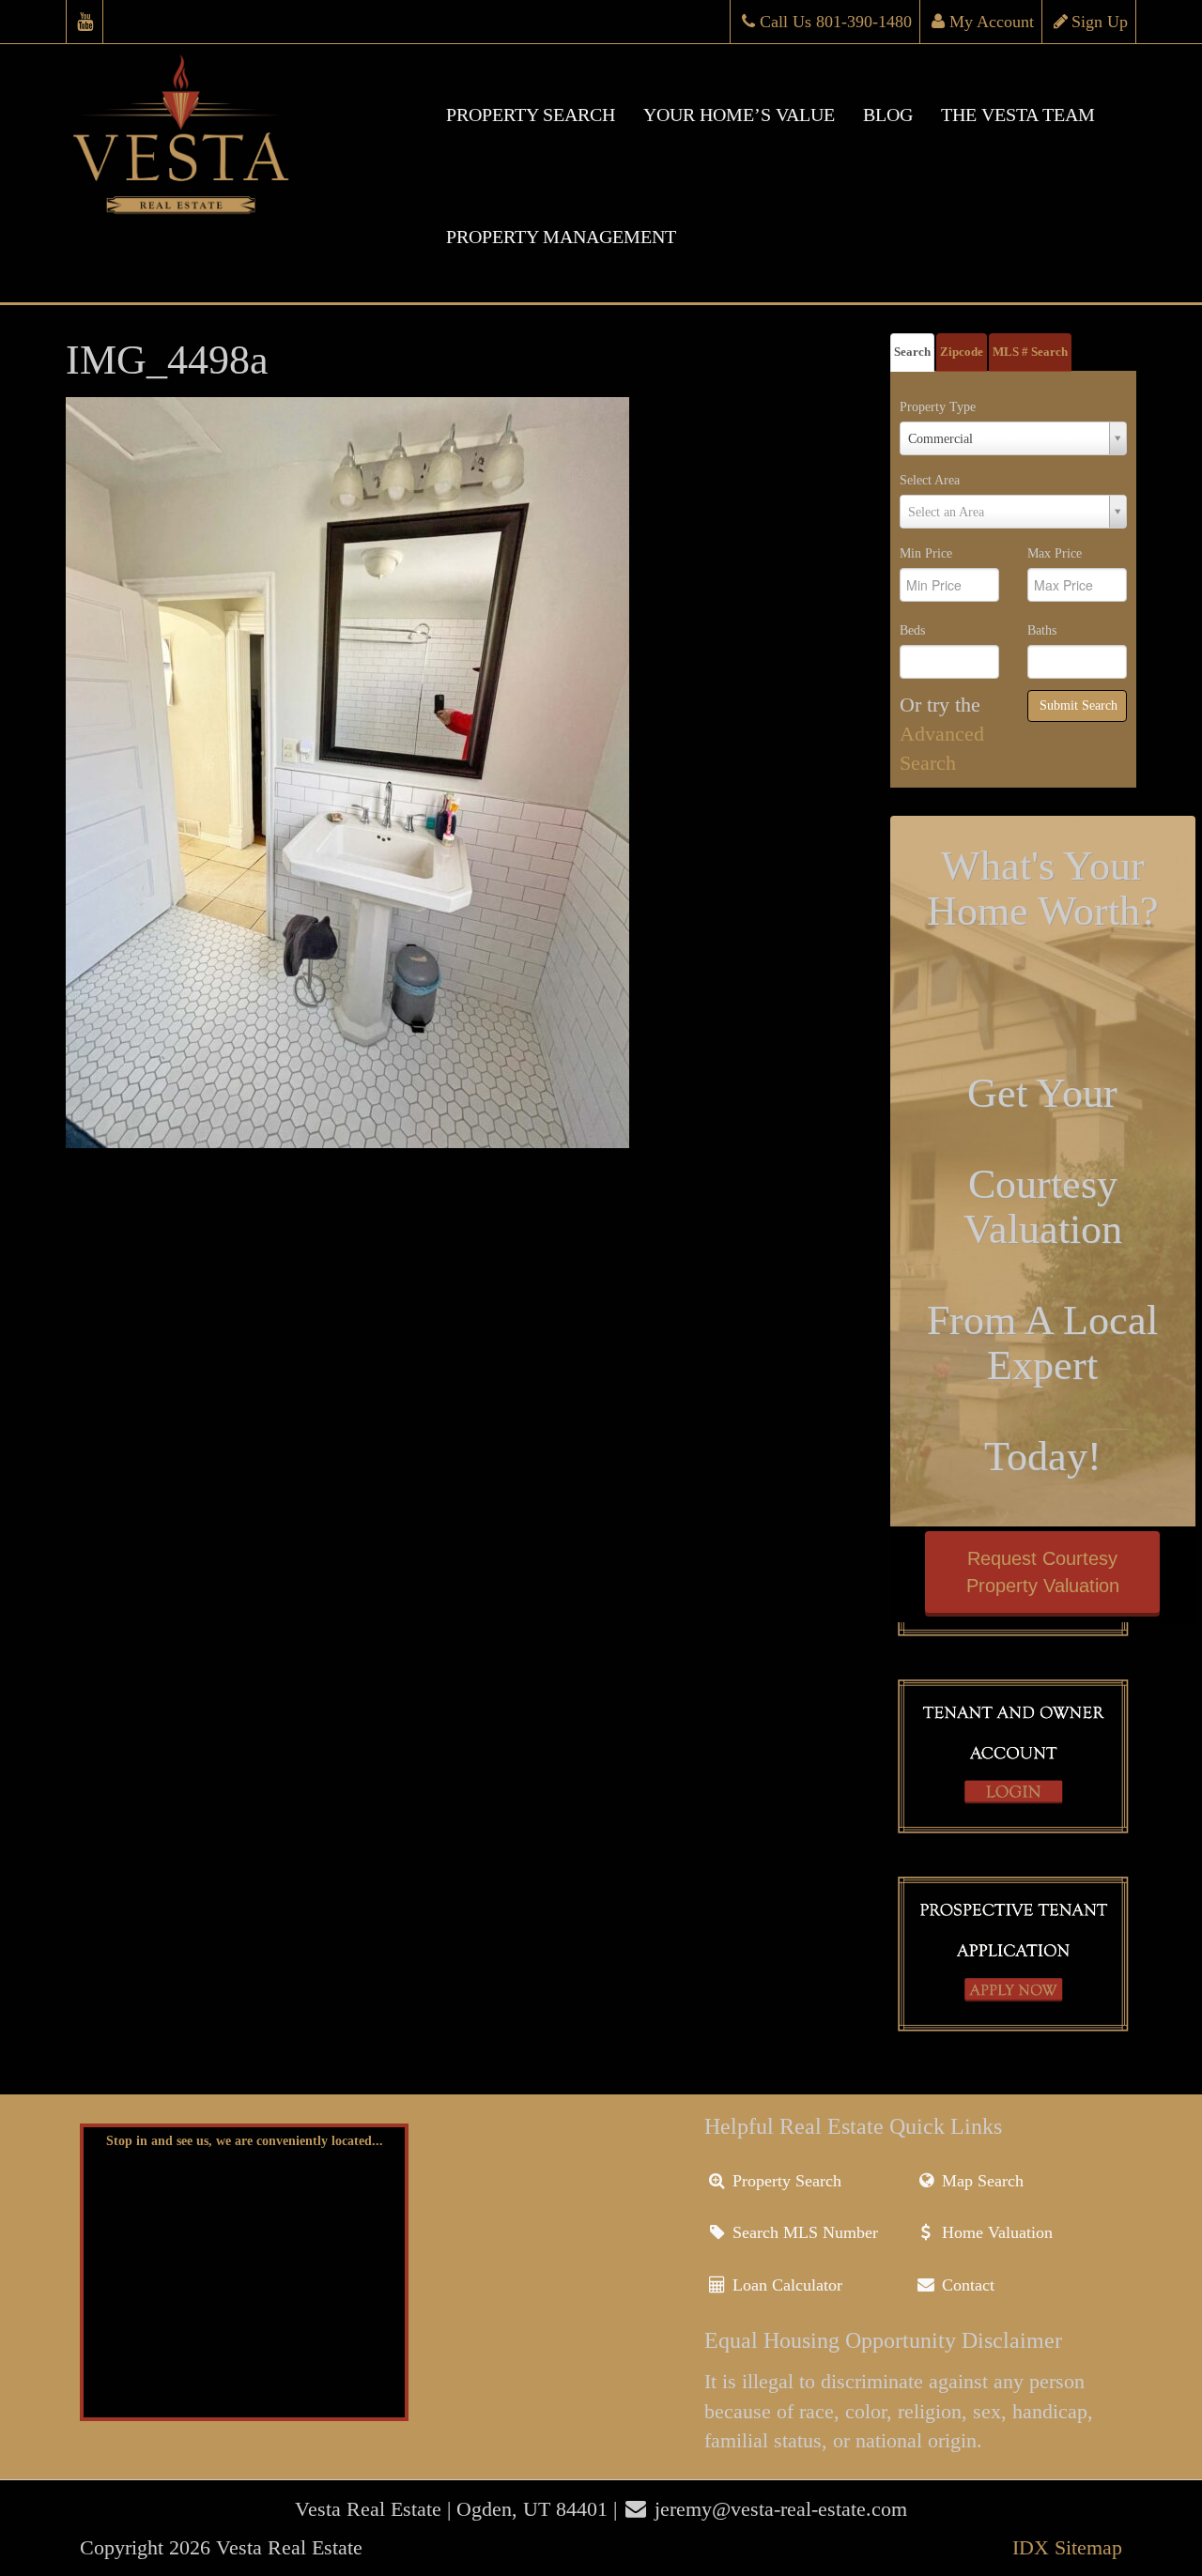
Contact (966, 2285)
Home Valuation (995, 2232)
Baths (1042, 630)
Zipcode (962, 352)
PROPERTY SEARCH (531, 115)
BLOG (888, 115)
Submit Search (1079, 705)
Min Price (926, 553)
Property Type (938, 407)
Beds (912, 630)
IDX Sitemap (1067, 2547)
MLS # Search (1030, 352)
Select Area (930, 480)
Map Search (980, 2181)
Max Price (1055, 553)
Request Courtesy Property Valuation (1043, 1572)
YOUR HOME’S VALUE (739, 115)
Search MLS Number (803, 2232)
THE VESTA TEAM (1018, 115)
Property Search (785, 2181)
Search (912, 352)
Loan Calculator (785, 2285)
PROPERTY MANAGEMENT (561, 237)
